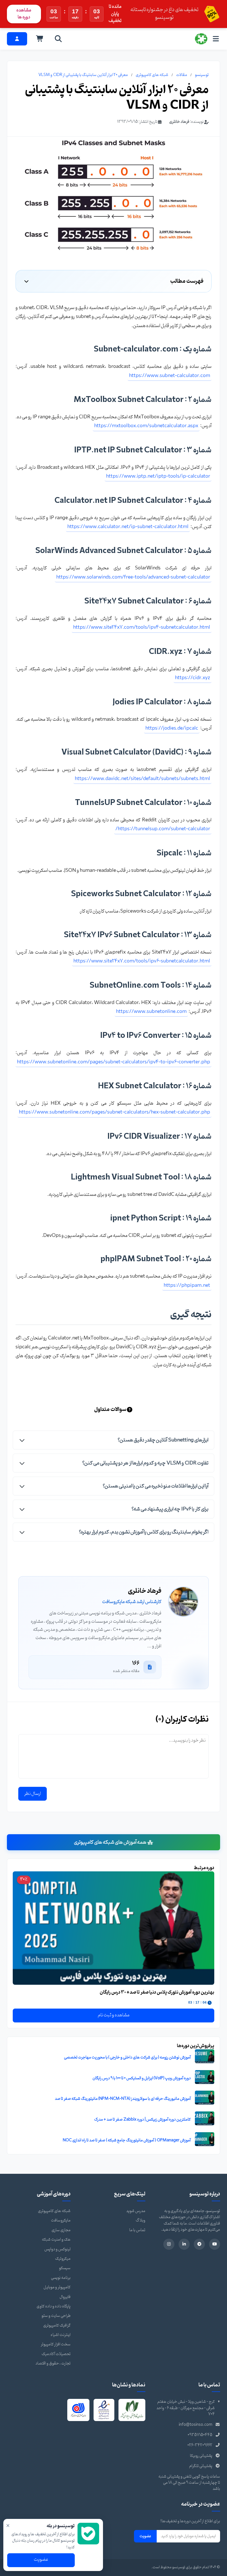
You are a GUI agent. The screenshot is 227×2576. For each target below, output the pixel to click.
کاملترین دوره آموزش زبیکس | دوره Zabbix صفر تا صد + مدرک (142, 2120)
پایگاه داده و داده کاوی (54, 2306)
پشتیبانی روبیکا (201, 2456)
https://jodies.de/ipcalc (172, 728)
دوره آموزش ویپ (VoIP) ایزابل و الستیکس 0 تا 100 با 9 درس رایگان (142, 2078)
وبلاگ (140, 2220)
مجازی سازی (61, 2230)
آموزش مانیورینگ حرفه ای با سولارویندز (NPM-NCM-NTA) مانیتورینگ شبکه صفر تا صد (123, 2099)
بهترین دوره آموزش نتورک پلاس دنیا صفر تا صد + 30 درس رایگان (157, 1992)
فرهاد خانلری (179, 122)
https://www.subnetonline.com (151, 1012)
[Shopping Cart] (40, 39)
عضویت (145, 2536)
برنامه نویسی (61, 2278)
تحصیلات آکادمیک (56, 2354)
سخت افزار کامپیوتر (56, 2344)
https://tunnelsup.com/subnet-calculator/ (163, 829)
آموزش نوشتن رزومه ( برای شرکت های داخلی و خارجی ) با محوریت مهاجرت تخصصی (127, 2058)
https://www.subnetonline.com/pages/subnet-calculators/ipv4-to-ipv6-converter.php (114, 1062)
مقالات (182, 75)
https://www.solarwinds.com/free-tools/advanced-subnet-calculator (133, 577)
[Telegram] (199, 2244)
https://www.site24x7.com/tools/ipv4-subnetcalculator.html (142, 627)
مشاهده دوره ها (24, 14)
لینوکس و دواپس (57, 2249)
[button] (114, 1440)
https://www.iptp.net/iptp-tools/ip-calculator (158, 476)
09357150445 (200, 2435)
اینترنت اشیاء (61, 2335)
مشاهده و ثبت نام (114, 2015)
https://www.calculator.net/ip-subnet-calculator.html (128, 527)
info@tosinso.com (196, 2425)
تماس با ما (137, 2230)
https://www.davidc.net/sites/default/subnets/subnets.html (142, 779)
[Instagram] (169, 2244)
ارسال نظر (33, 1794)
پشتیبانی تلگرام (201, 2466)
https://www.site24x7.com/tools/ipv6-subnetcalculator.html (142, 961)
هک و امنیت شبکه (56, 2240)
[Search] (58, 39)
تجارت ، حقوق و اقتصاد (53, 2364)
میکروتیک (63, 2259)
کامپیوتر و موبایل (57, 2287)
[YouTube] (215, 2244)
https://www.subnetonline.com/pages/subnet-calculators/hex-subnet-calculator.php (114, 1112)
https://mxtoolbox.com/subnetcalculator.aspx (146, 426)
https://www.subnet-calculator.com (170, 376)
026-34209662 (200, 2445)
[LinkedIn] (184, 2244)
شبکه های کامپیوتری (152, 75)
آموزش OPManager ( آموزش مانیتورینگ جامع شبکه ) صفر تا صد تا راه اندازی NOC (127, 2140)
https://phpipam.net (187, 1286)
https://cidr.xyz (193, 678)
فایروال (65, 2297)
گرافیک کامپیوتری (57, 2326)
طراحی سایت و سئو (56, 2316)
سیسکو (65, 2268)
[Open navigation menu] (216, 39)
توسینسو (202, 75)
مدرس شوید (136, 2211)
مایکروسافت (61, 2220)
